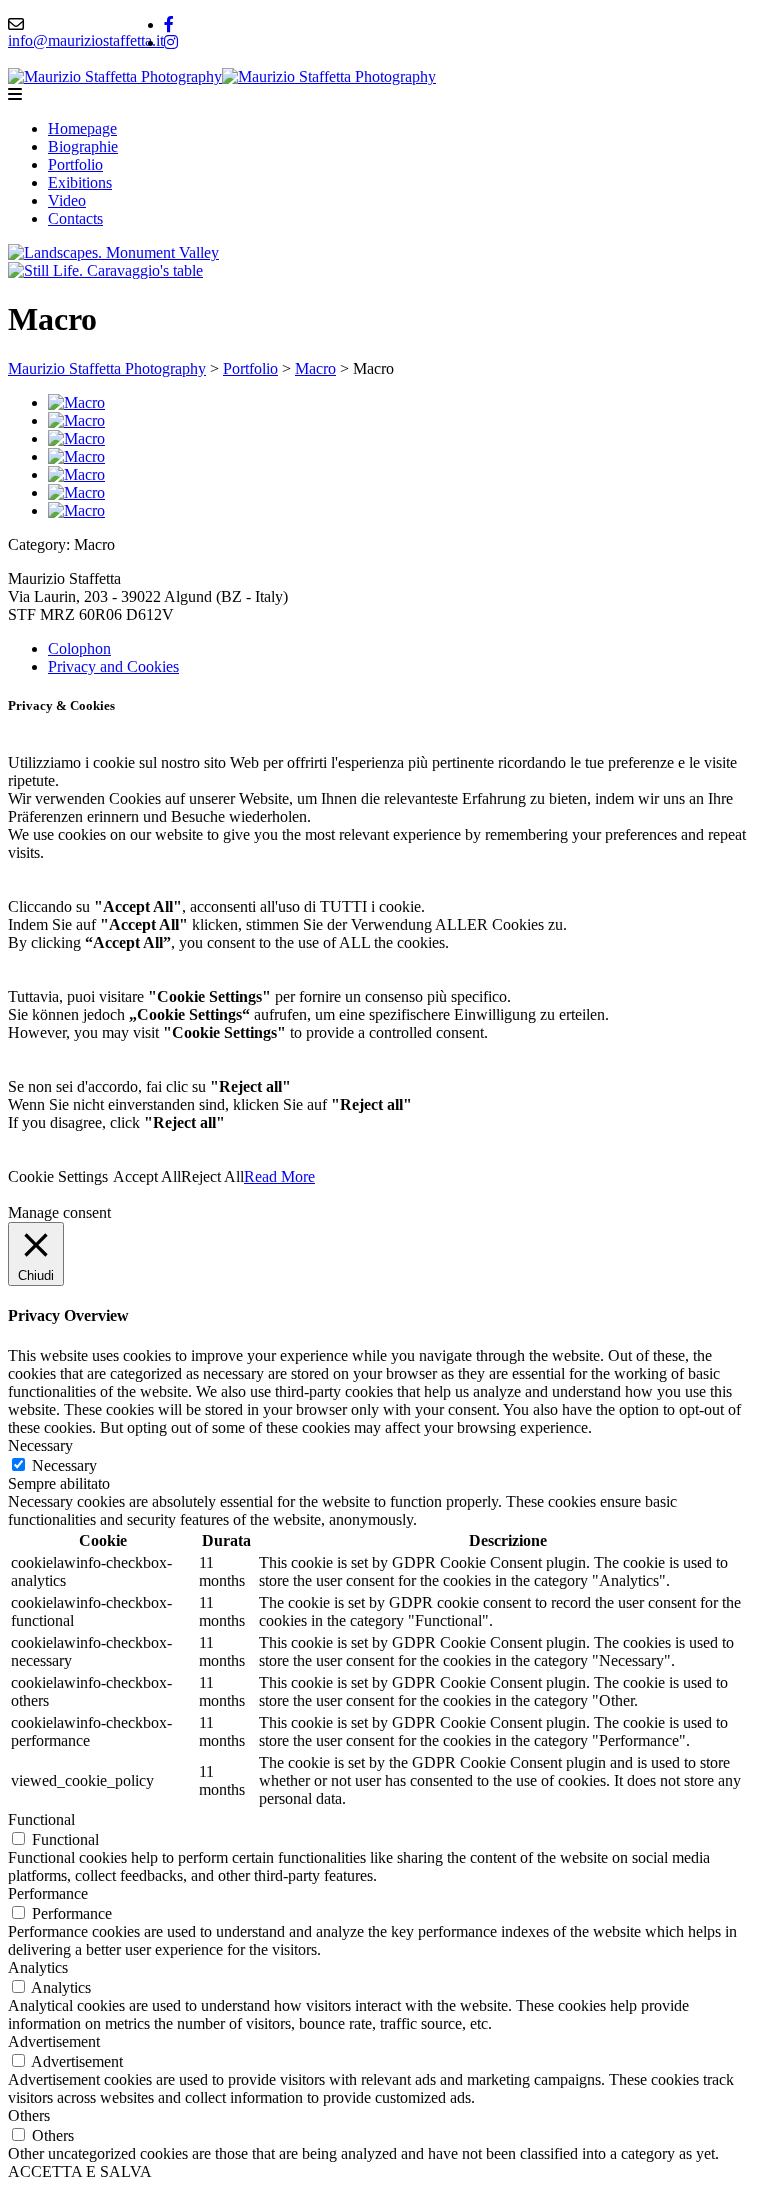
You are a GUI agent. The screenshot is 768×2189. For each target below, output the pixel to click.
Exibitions (80, 182)
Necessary (64, 1465)
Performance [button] (48, 1893)
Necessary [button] (40, 1445)
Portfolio (75, 164)
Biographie (83, 146)
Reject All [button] (212, 1176)
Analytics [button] (38, 1967)
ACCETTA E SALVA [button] (80, 2171)
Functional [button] (41, 1819)
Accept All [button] (147, 1176)
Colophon (79, 648)
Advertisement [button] (54, 2041)
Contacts (75, 218)
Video (67, 200)
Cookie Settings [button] (58, 1176)
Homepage (82, 128)
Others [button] (29, 2115)
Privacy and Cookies (113, 666)
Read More (279, 1176)
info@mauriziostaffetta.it (86, 40)
